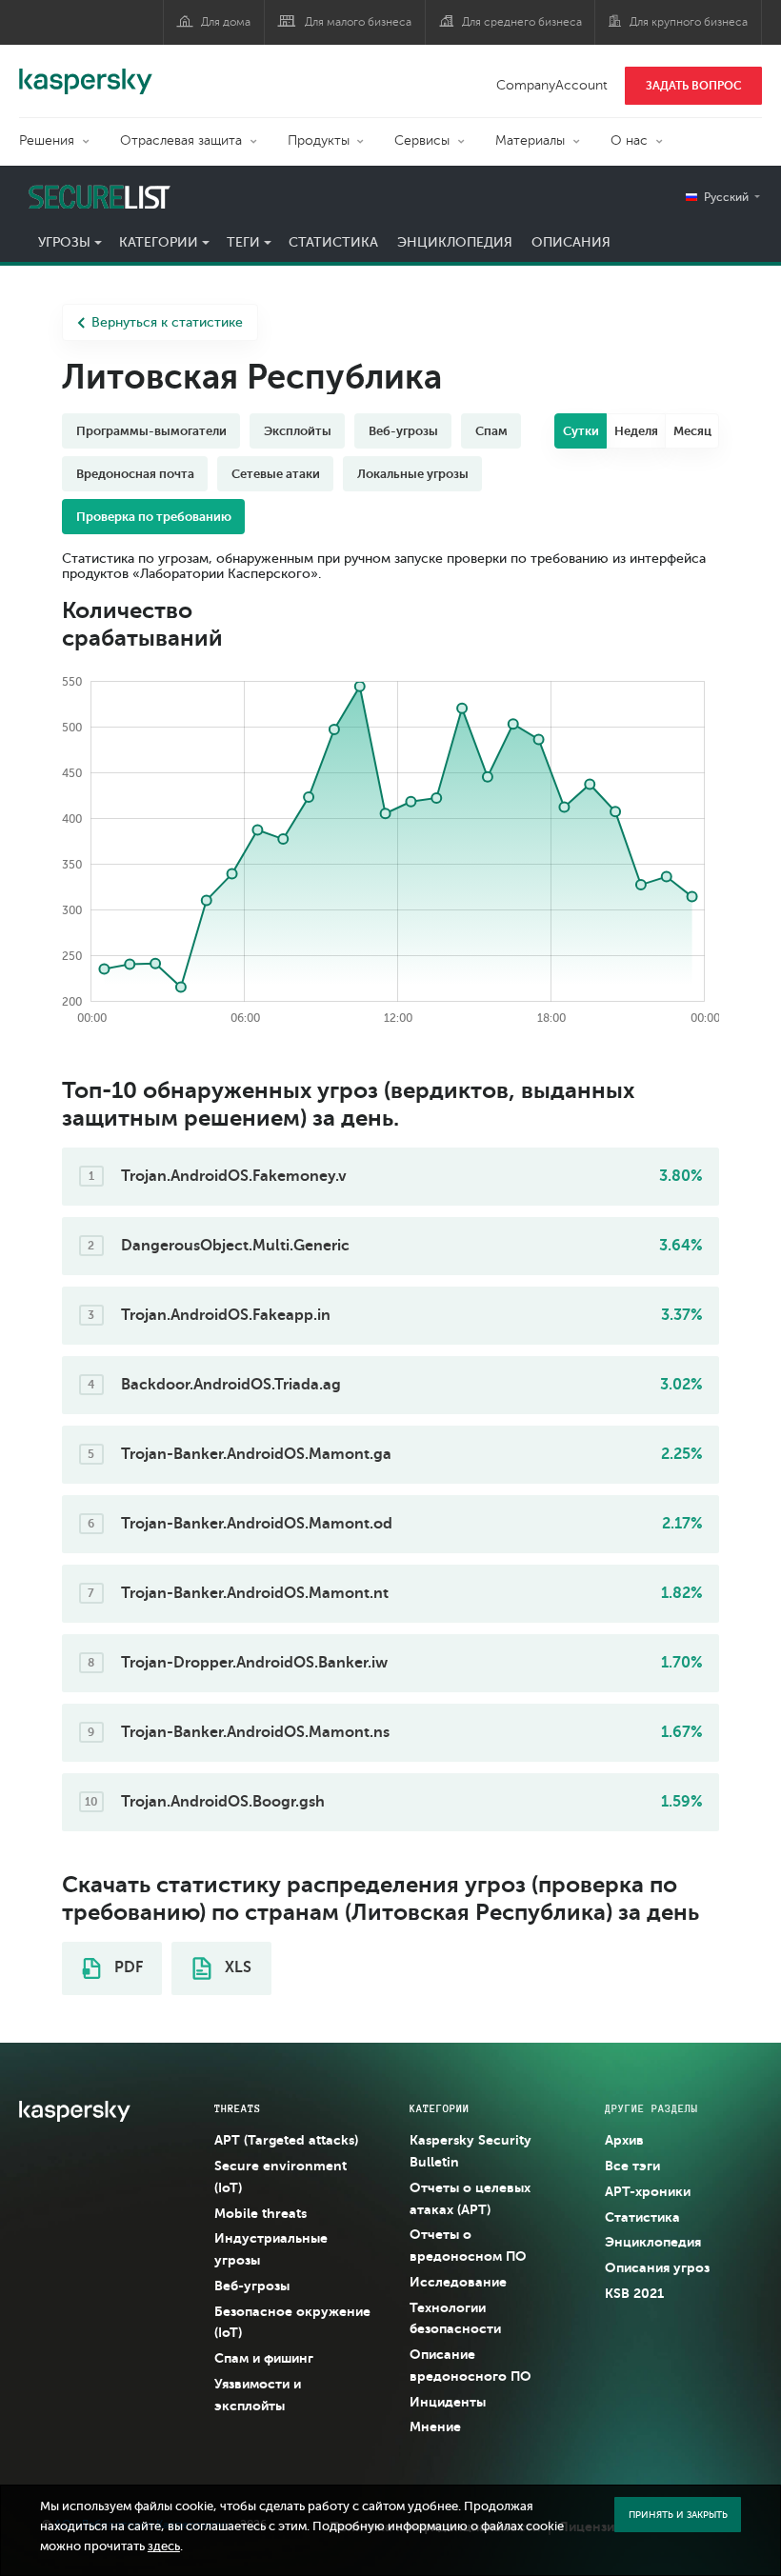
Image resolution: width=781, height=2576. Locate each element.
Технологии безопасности (455, 2318)
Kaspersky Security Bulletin (471, 2151)
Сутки (581, 431)
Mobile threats (260, 2213)
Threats (238, 2108)
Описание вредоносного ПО (471, 2365)
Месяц (692, 431)
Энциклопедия (455, 242)
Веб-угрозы (252, 2286)
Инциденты (448, 2402)
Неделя (636, 431)
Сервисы (422, 140)
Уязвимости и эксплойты (258, 2395)
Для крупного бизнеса (689, 22)
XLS (236, 1967)
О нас (629, 140)
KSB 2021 (634, 2293)
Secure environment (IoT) (280, 2177)
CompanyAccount (552, 85)
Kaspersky (86, 71)
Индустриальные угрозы (271, 2249)
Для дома (226, 22)
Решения (47, 140)
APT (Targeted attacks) (286, 2140)
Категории (159, 242)
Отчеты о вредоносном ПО (468, 2245)
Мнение (435, 2426)
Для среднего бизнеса (522, 22)
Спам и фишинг (264, 2358)
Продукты (319, 140)
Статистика (333, 242)
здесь (164, 2546)
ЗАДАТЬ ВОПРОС (694, 86)
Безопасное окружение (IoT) (292, 2322)
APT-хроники (648, 2191)
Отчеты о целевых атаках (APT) (470, 2198)
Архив (624, 2140)
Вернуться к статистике (167, 322)
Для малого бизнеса (358, 22)
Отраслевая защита (181, 140)
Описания (571, 242)
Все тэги (632, 2166)
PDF (127, 1967)
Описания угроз (657, 2267)
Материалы (530, 140)
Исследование (458, 2282)
